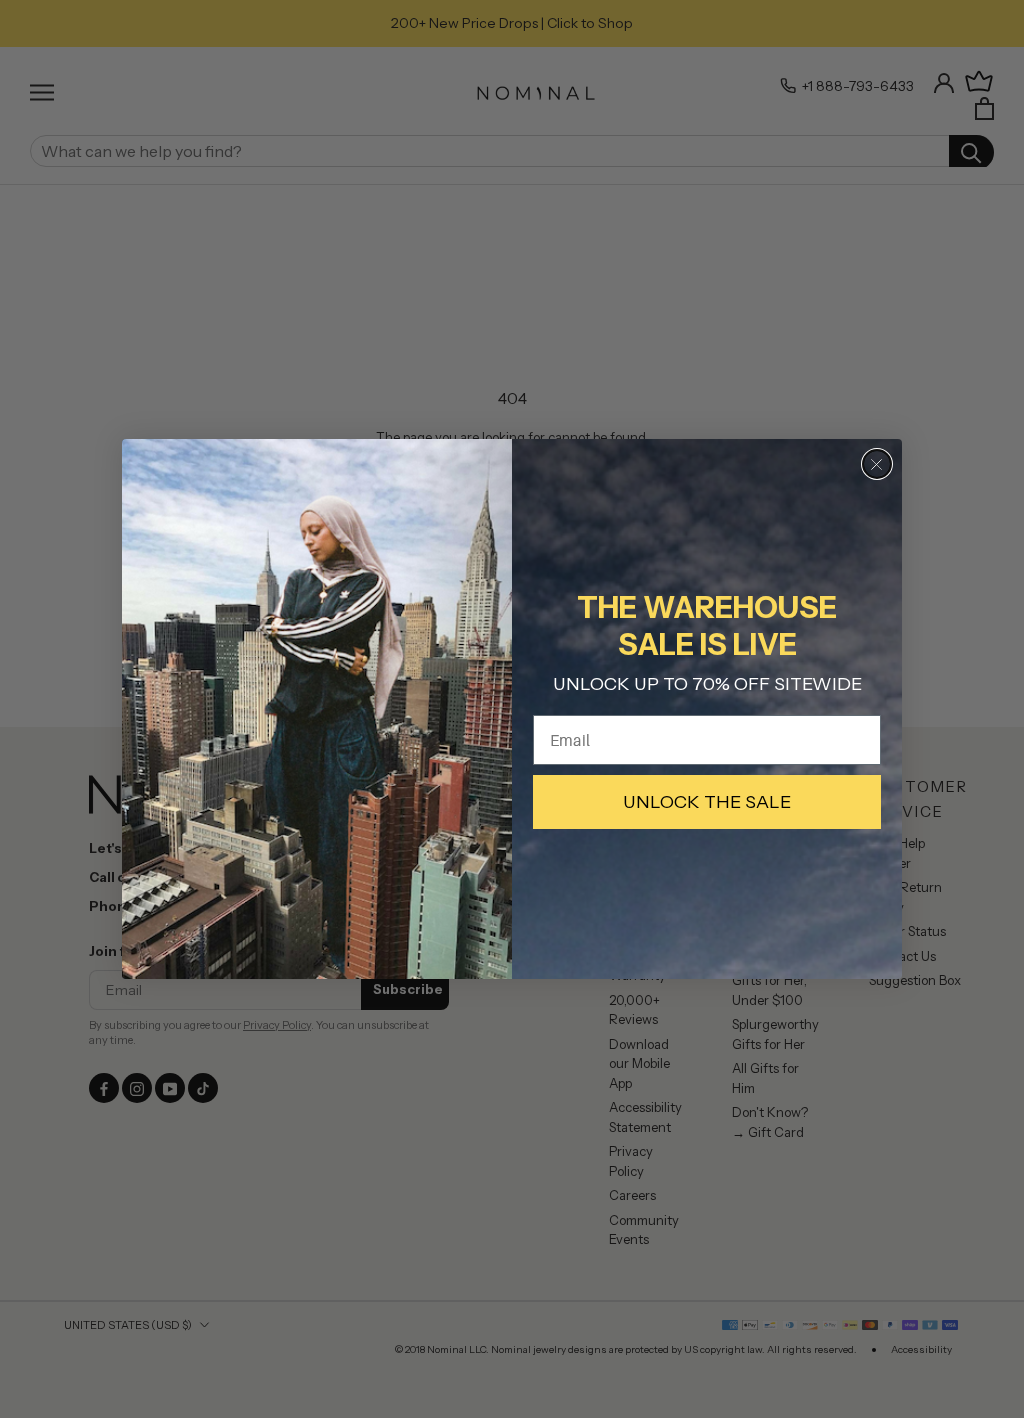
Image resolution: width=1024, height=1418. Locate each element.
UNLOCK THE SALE (707, 802)
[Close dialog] (877, 464)
